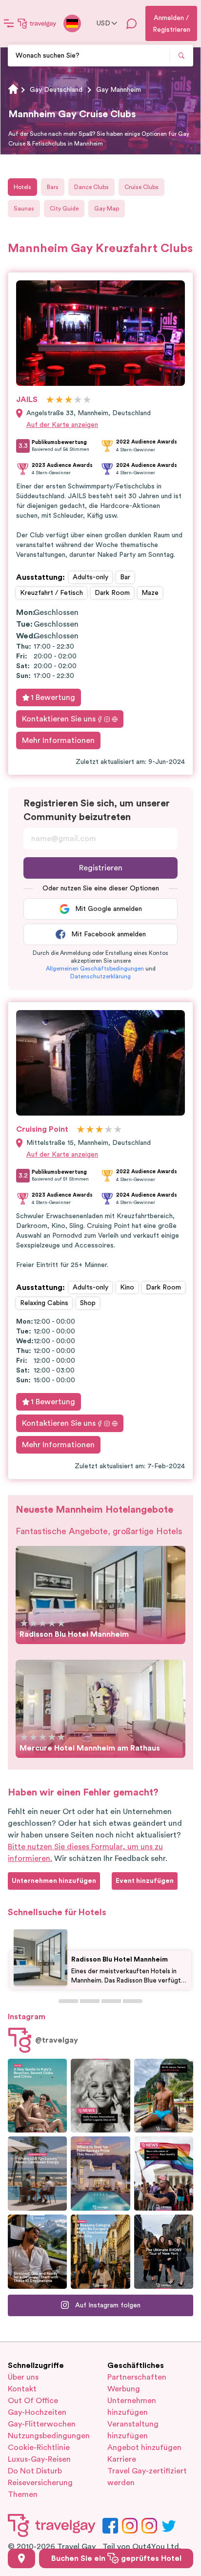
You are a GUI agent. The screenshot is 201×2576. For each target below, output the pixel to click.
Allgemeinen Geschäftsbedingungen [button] (95, 969)
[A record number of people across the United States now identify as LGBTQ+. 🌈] (164, 2174)
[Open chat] (132, 23)
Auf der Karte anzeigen (62, 425)
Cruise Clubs (141, 187)
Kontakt (22, 2389)
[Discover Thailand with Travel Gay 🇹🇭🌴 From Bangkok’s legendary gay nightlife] (164, 2096)
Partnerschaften (137, 2377)
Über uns (23, 2377)
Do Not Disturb (35, 2471)
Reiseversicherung (40, 2483)
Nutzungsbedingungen (49, 2436)
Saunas (24, 209)
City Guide (64, 209)
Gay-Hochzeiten (37, 2412)
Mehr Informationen (58, 740)
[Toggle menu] (9, 23)
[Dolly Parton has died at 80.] (100, 2096)
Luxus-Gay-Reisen (39, 2459)
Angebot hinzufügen (144, 2448)
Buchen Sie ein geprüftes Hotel (116, 2558)
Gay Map (107, 209)
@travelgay (57, 2040)
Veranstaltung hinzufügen (133, 2430)
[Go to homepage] (37, 23)
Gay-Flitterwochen (42, 2424)
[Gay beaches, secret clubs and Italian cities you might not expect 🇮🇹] (37, 2096)
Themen (23, 2494)
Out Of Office (33, 2401)
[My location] (21, 2558)
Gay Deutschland (56, 90)
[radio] (50, 400)
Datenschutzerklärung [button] (100, 976)
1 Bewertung (53, 697)
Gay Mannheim (119, 90)
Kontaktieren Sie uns (59, 719)
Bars (53, 187)
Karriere (122, 2459)
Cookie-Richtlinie (39, 2448)
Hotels (22, 187)
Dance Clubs (91, 187)
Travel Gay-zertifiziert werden (147, 2477)
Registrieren (101, 868)
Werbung (124, 2389)
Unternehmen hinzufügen (132, 2407)
